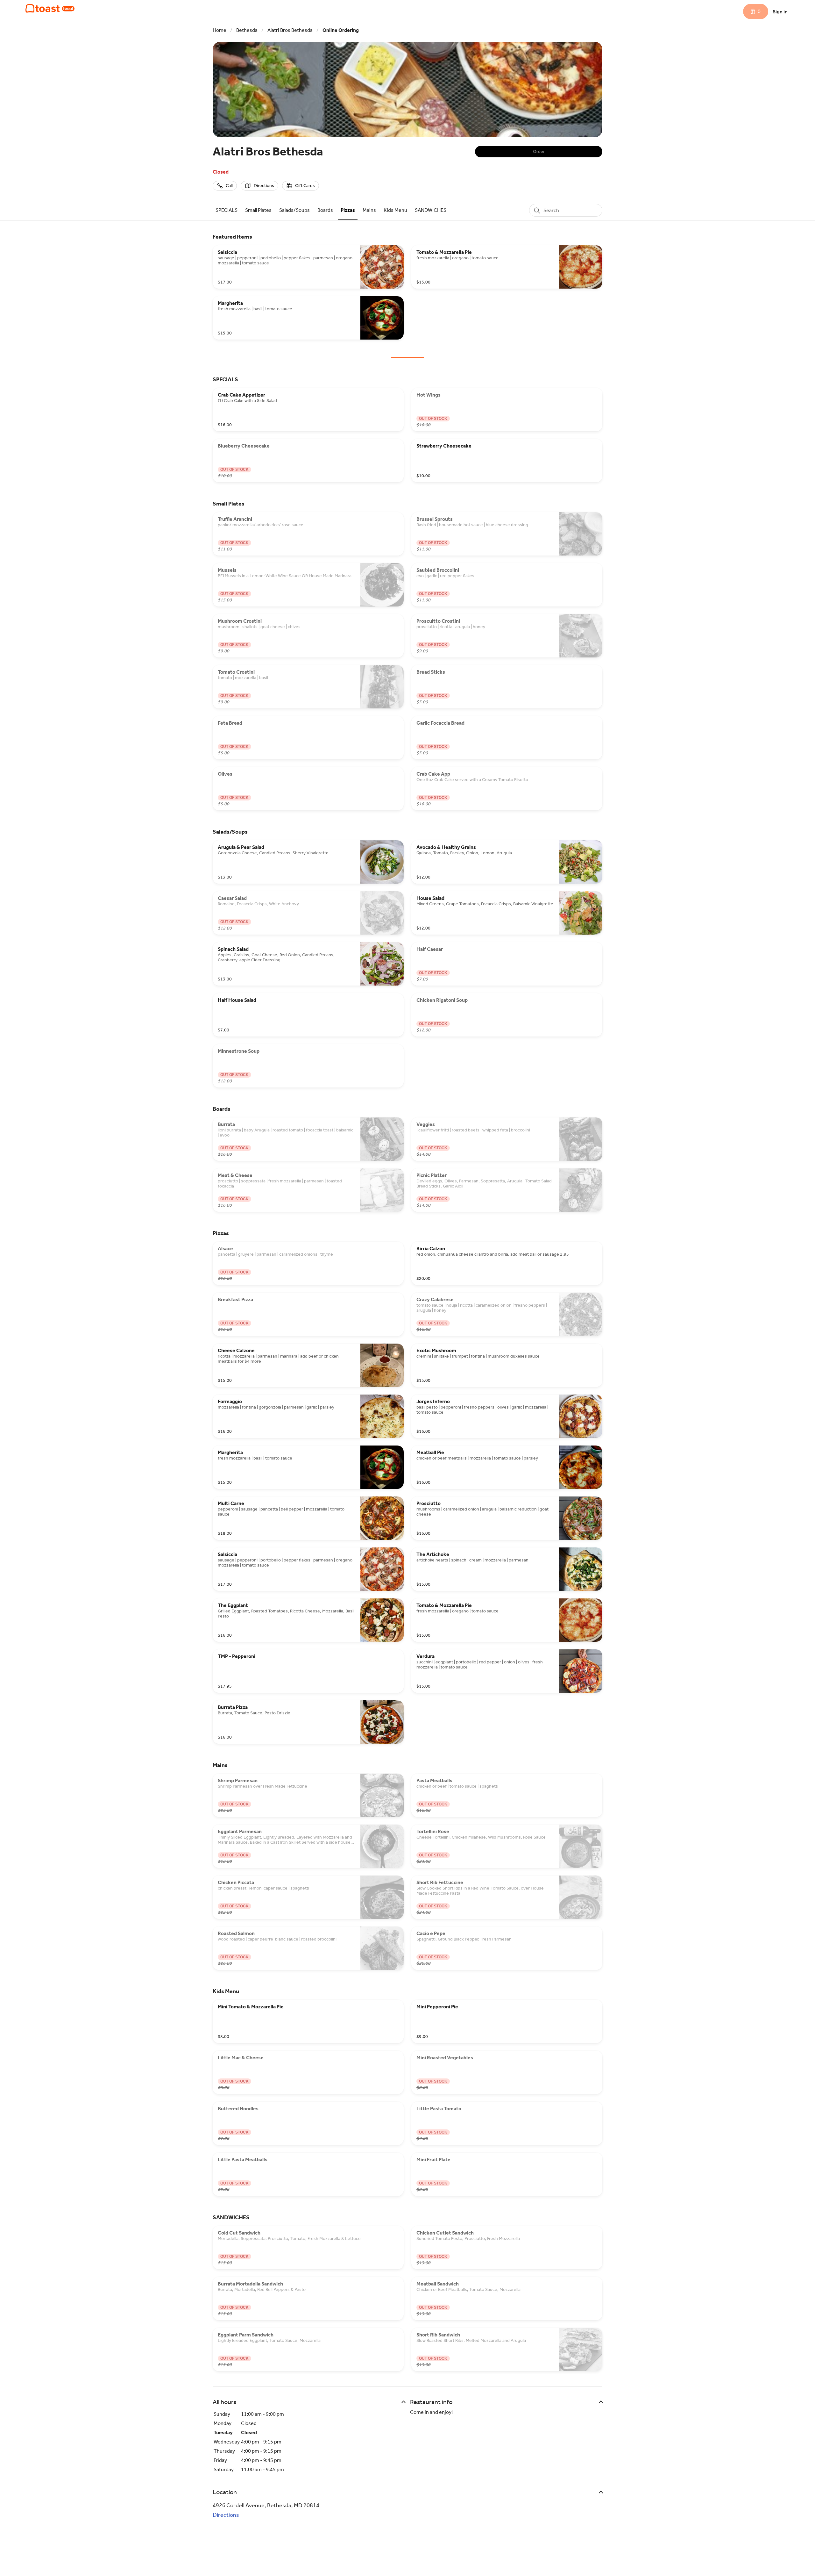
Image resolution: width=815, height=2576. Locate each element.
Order (539, 151)
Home (220, 30)
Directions (226, 2515)
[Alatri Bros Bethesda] (50, 8)
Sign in (780, 12)
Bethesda (247, 30)
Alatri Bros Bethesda (290, 30)
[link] (227, 210)
